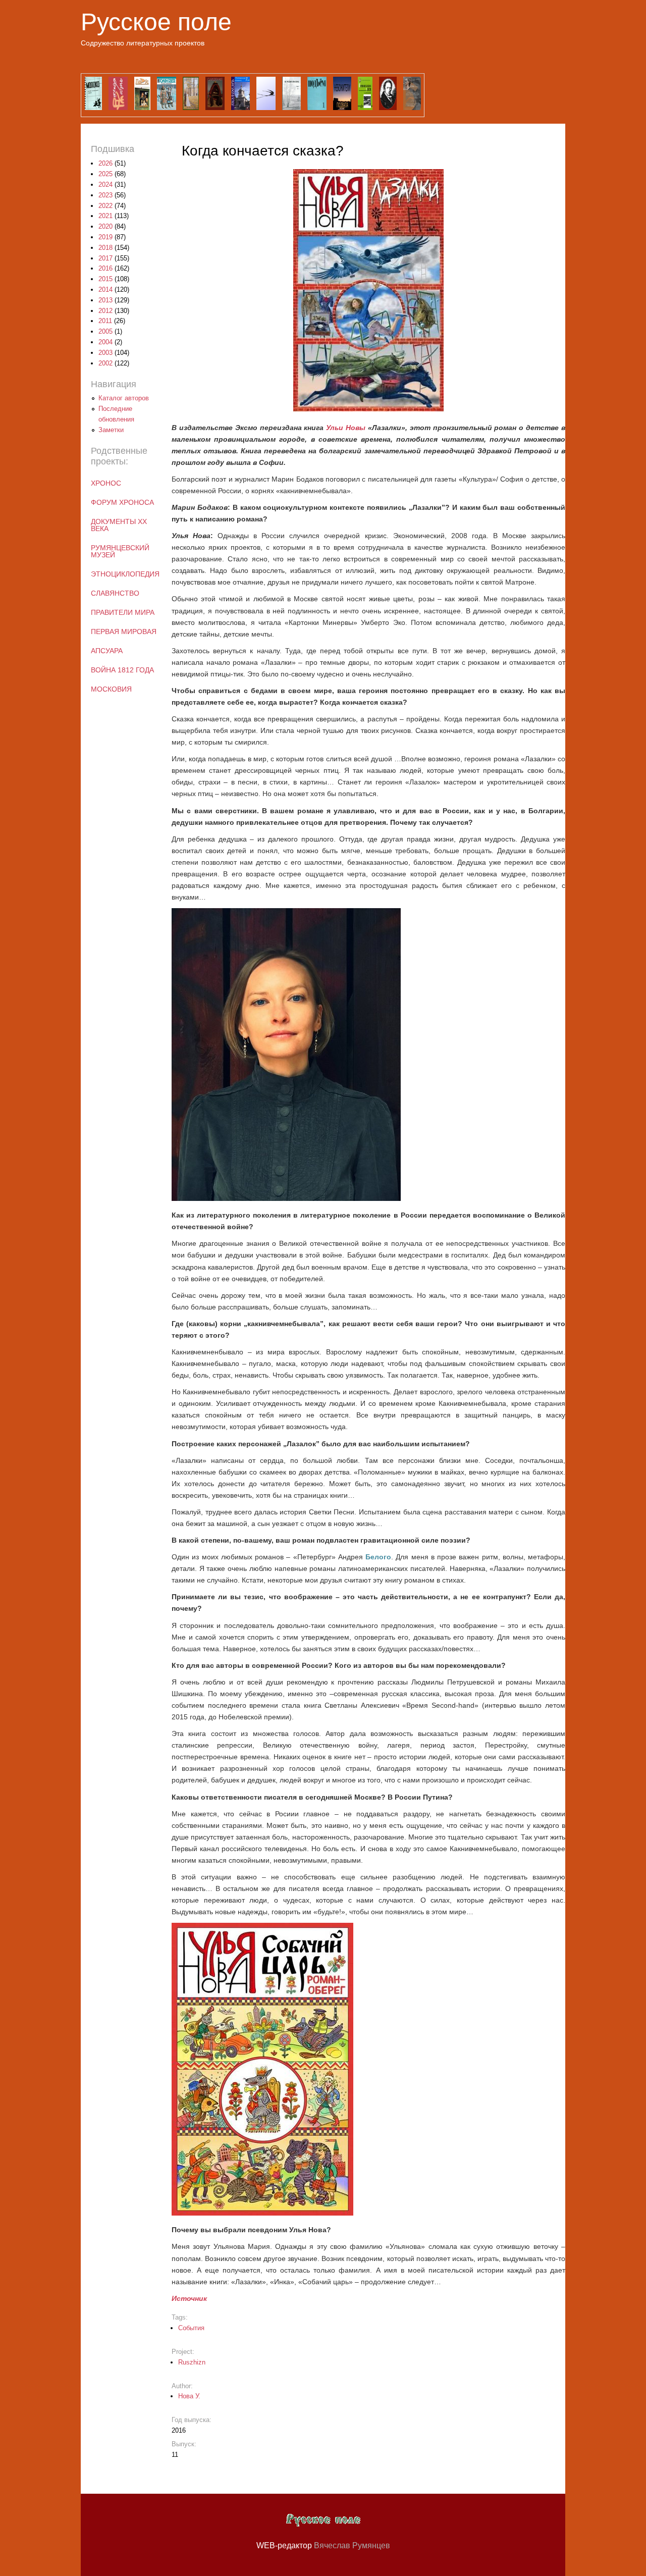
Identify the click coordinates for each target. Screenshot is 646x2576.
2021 (105, 216)
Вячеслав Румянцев (352, 2545)
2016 (105, 268)
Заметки (111, 430)
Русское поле (156, 22)
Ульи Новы (346, 428)
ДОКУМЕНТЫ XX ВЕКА (119, 525)
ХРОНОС (106, 483)
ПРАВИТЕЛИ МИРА (123, 612)
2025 (105, 174)
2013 (105, 300)
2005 (105, 331)
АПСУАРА (107, 651)
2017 (105, 258)
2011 (105, 321)
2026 (105, 163)
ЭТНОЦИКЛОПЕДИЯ (125, 574)
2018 (105, 248)
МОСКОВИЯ (111, 689)
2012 (105, 311)
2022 (105, 206)
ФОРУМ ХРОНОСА (122, 502)
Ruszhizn (192, 2362)
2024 (105, 185)
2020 (105, 226)
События (191, 2328)
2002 (105, 363)
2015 (105, 279)
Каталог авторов (124, 398)
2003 (105, 353)
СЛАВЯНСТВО (115, 593)
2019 (105, 237)
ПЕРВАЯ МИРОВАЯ (124, 632)
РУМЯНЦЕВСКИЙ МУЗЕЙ (120, 551)
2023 (105, 195)
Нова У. (189, 2396)
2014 (105, 290)
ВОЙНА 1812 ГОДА (122, 670)
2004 (105, 342)
